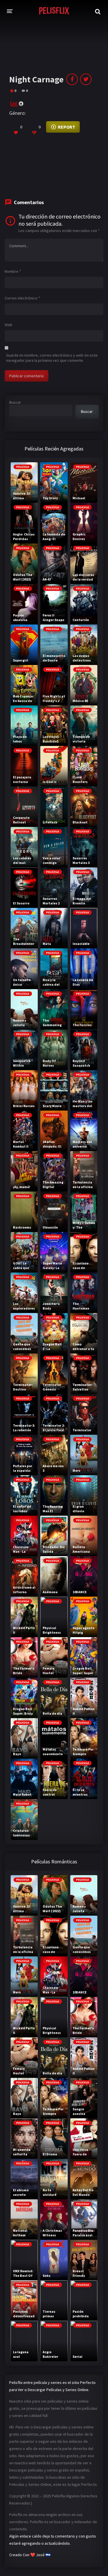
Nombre (13, 271)
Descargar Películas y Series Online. (58, 2390)
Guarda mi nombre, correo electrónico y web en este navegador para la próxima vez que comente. (52, 358)
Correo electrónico (22, 298)
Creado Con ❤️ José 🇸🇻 (30, 2555)
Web (8, 325)
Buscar (15, 402)
